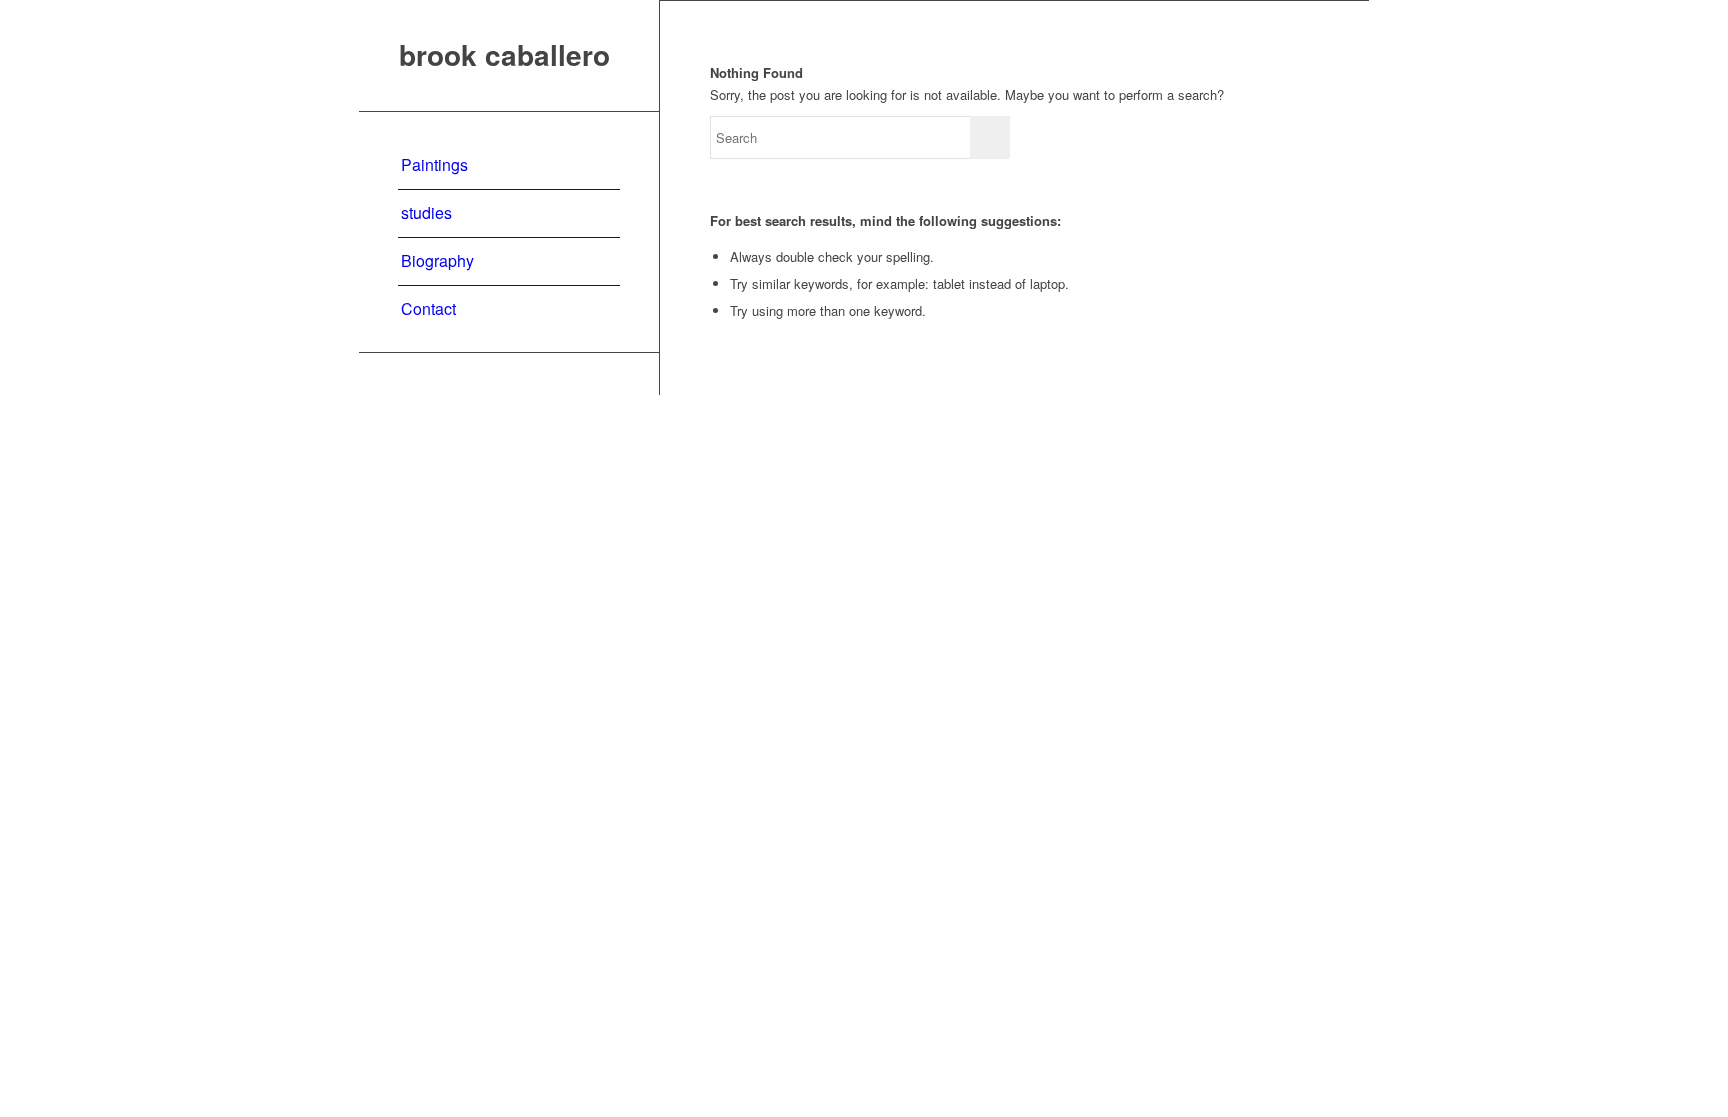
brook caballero (504, 55)
